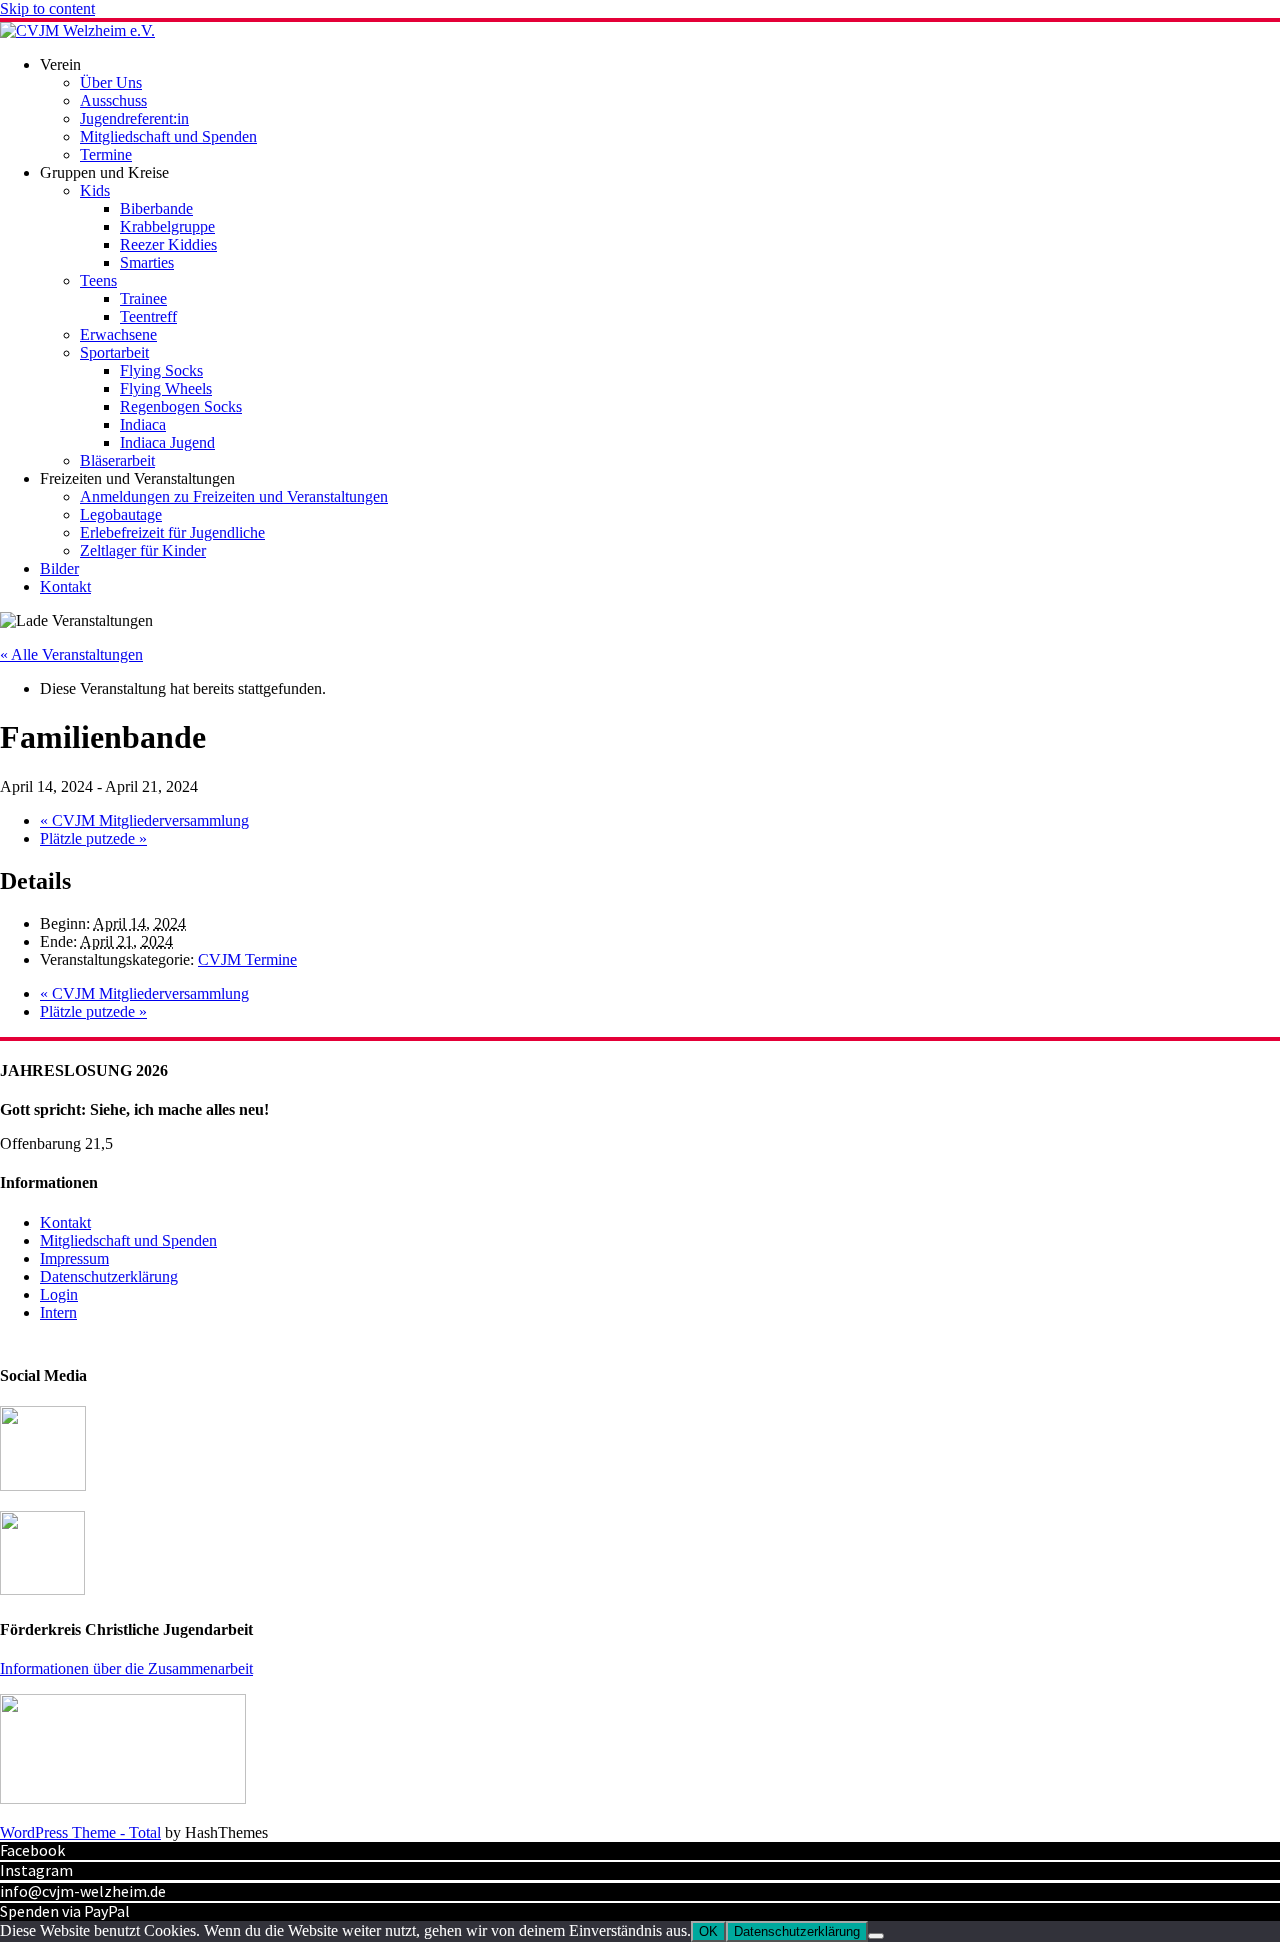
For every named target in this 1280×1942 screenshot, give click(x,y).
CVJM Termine (247, 959)
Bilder (59, 568)
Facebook (32, 1850)
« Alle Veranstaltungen (71, 654)
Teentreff (148, 316)
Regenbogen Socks (181, 406)
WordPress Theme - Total (80, 1832)
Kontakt (65, 586)
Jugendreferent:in (134, 118)
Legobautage (121, 514)
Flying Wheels (166, 388)
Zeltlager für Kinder (143, 550)
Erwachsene (118, 334)
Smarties (147, 262)
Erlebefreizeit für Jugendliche (172, 532)
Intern (58, 1312)
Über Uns (111, 82)
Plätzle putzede (93, 838)
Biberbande (156, 208)
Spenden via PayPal (65, 1911)
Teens (98, 280)
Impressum (74, 1258)
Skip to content (47, 8)
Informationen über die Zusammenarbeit (126, 1668)
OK (708, 1931)
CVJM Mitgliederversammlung (144, 820)
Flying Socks (161, 370)
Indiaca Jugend (167, 442)
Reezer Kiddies (168, 244)
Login (59, 1294)
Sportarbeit (114, 352)
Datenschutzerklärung (109, 1276)
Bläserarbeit (117, 460)
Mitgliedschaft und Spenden (168, 136)
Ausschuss (113, 100)
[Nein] (876, 1936)
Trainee (143, 298)
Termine (106, 154)
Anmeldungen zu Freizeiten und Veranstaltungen (234, 496)
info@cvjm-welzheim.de (83, 1891)
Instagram (36, 1870)
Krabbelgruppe (167, 226)
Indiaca (143, 424)
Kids (95, 190)
